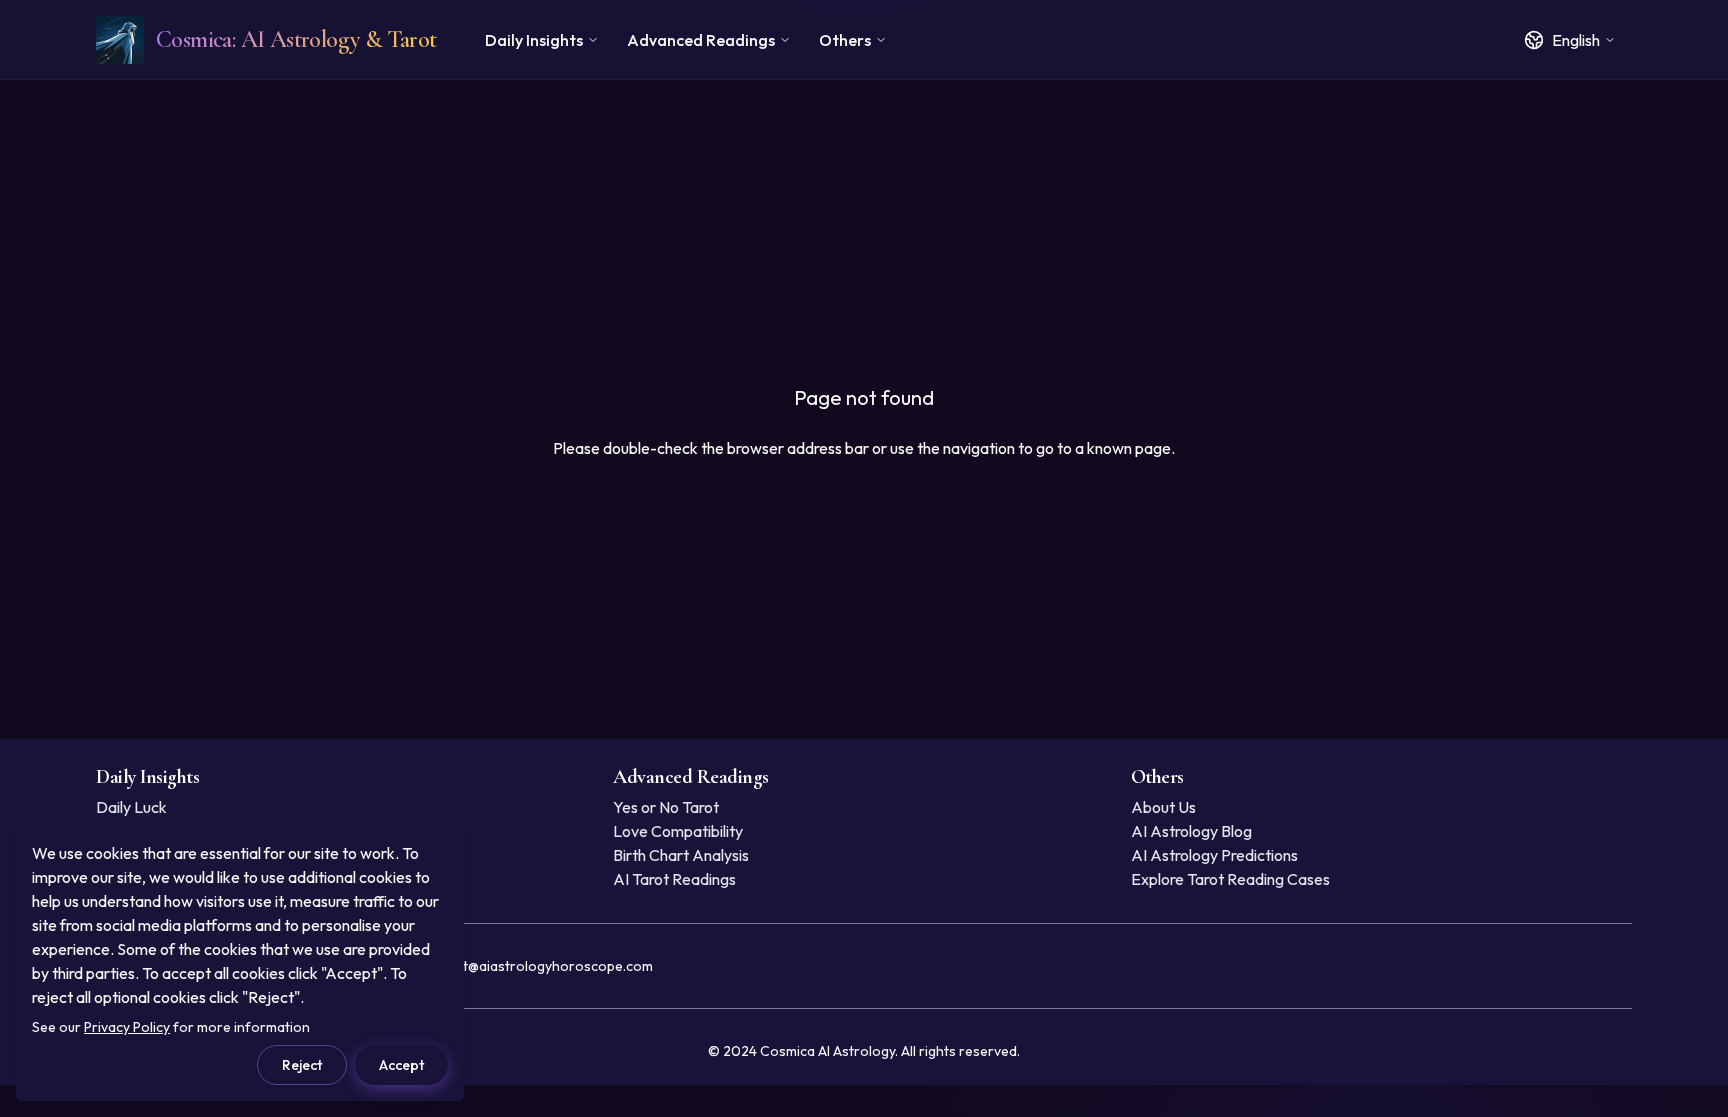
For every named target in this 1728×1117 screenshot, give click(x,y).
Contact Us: (497, 966)
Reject (302, 1065)
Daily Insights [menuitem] (534, 40)
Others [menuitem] (845, 40)
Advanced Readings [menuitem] (701, 40)
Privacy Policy (127, 1027)
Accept (401, 1065)
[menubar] (686, 40)
